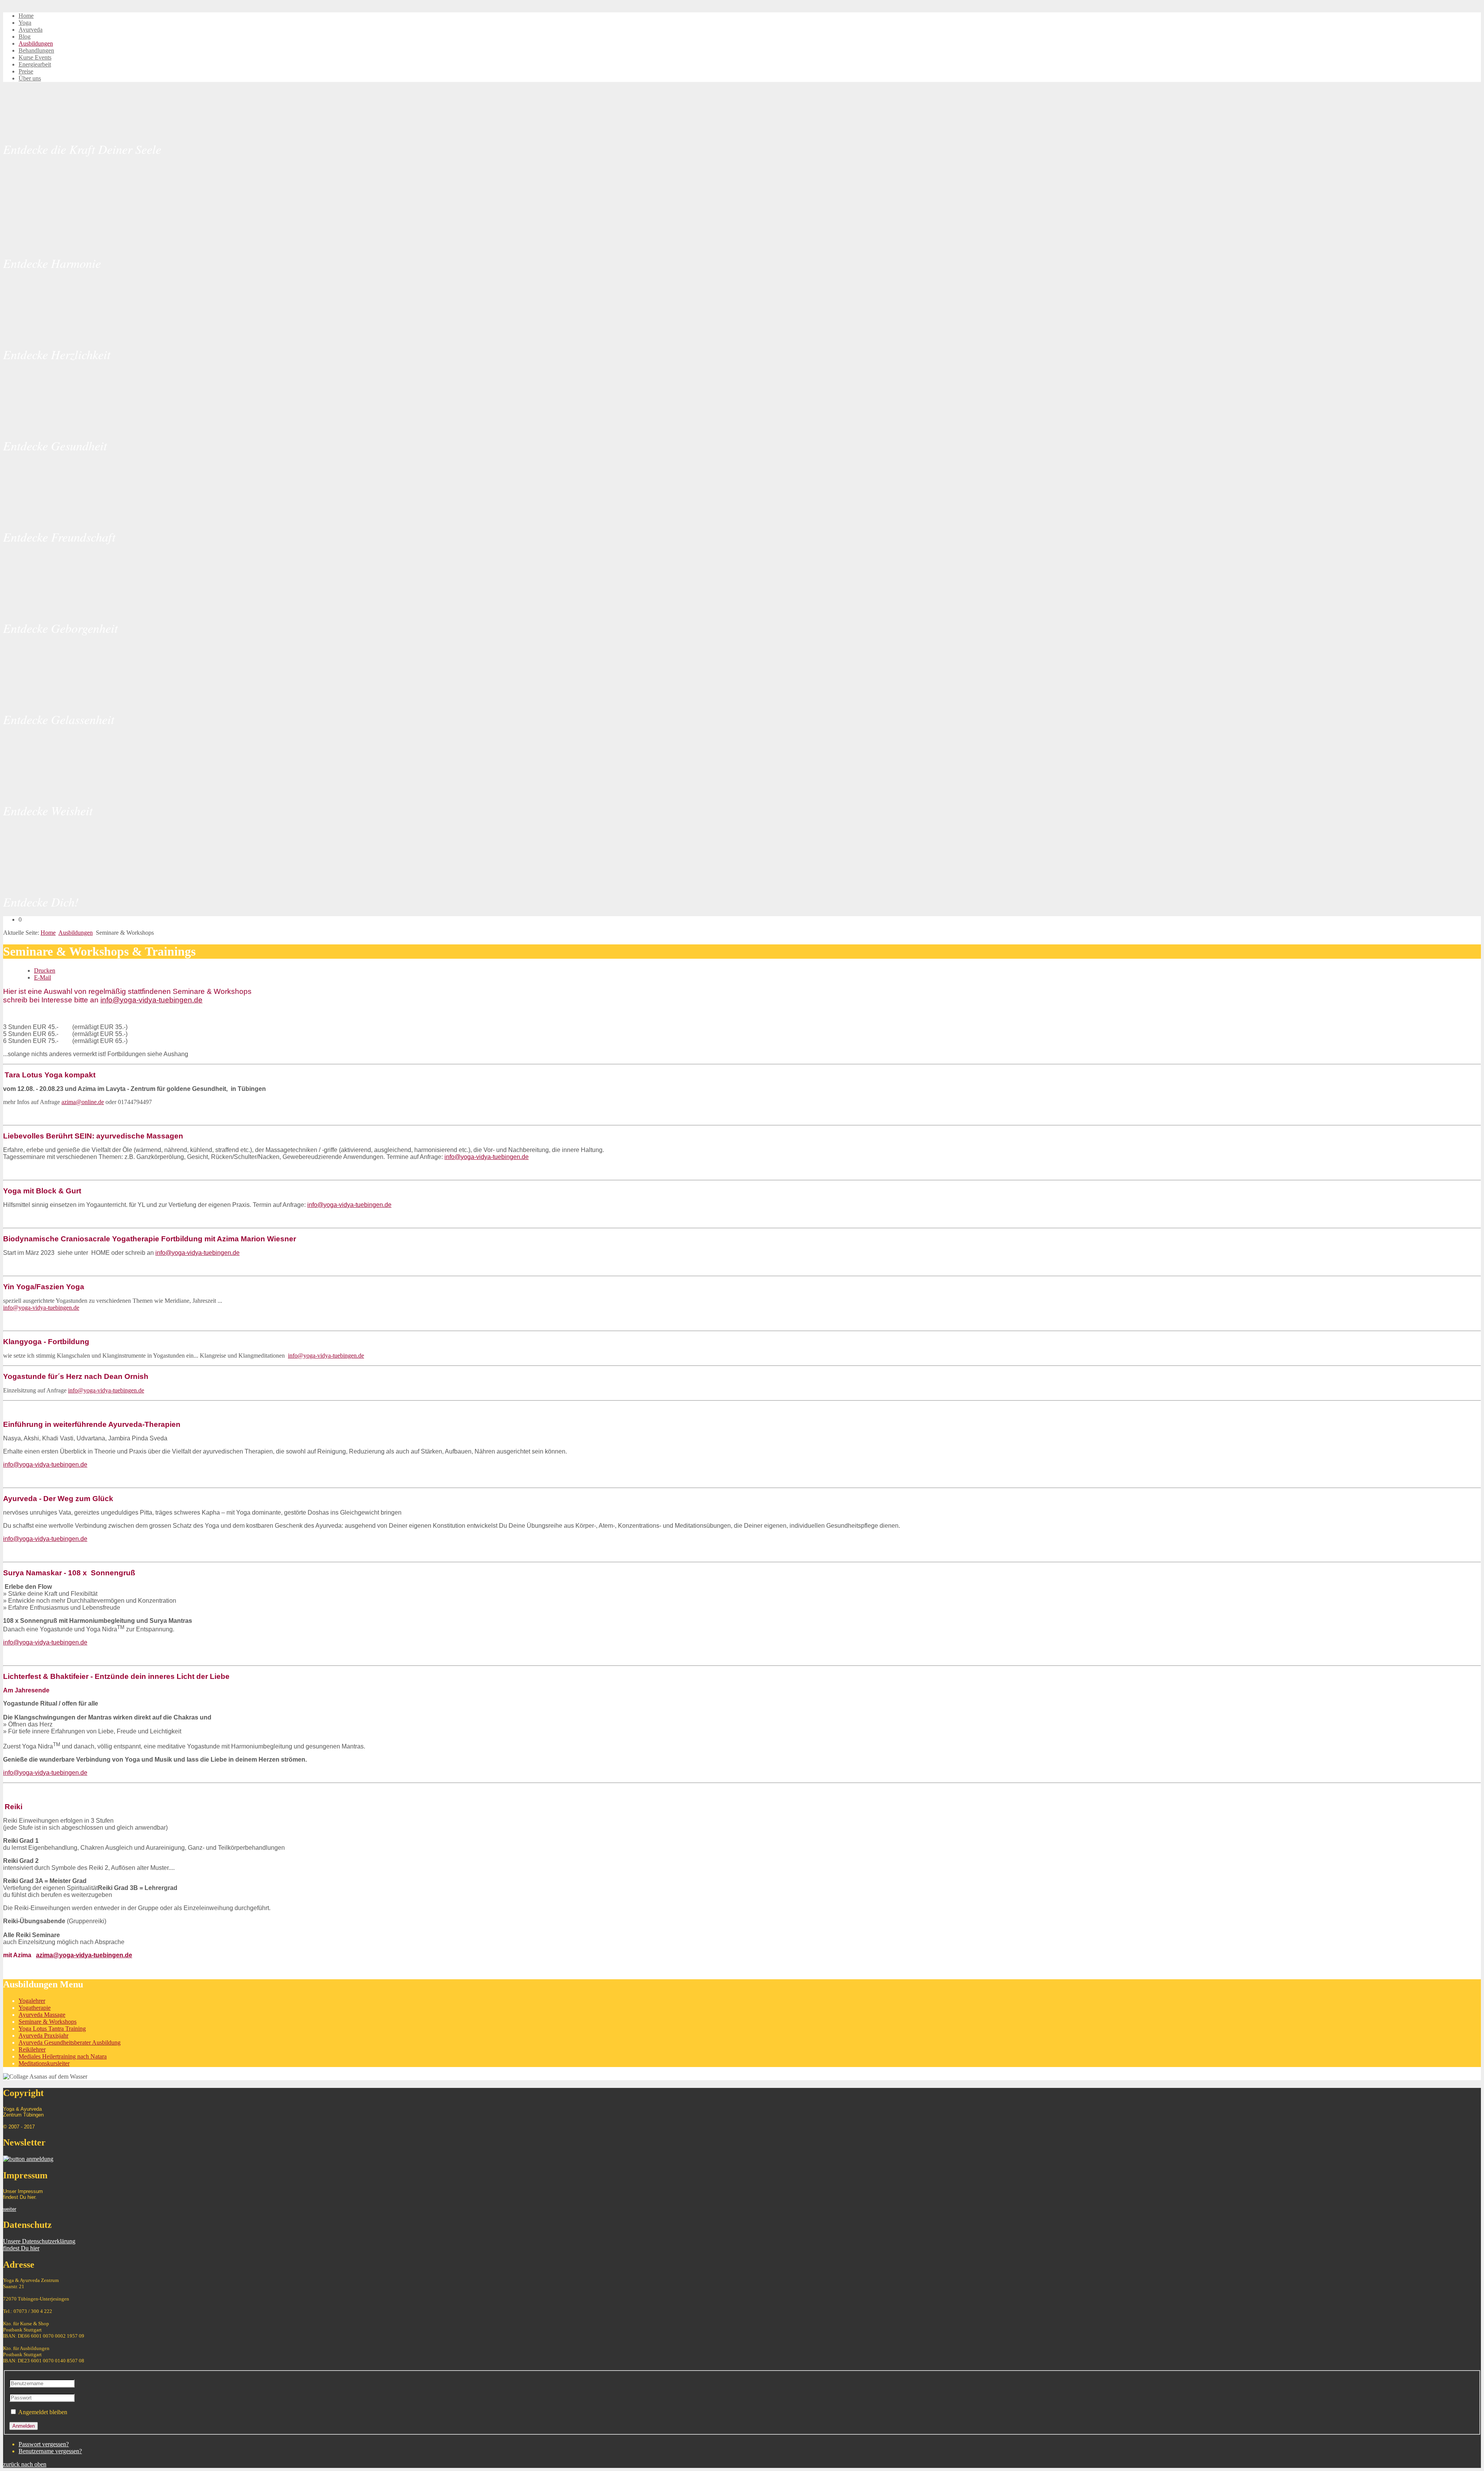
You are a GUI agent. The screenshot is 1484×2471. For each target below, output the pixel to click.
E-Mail (43, 977)
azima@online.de (83, 1102)
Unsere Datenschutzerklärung (39, 2241)
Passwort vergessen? (44, 2444)
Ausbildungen (76, 933)
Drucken (45, 971)
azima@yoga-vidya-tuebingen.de (84, 1955)
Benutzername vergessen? (50, 2451)
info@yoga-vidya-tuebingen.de (151, 1000)
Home (48, 933)
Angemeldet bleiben (43, 2412)
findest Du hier (21, 2248)
